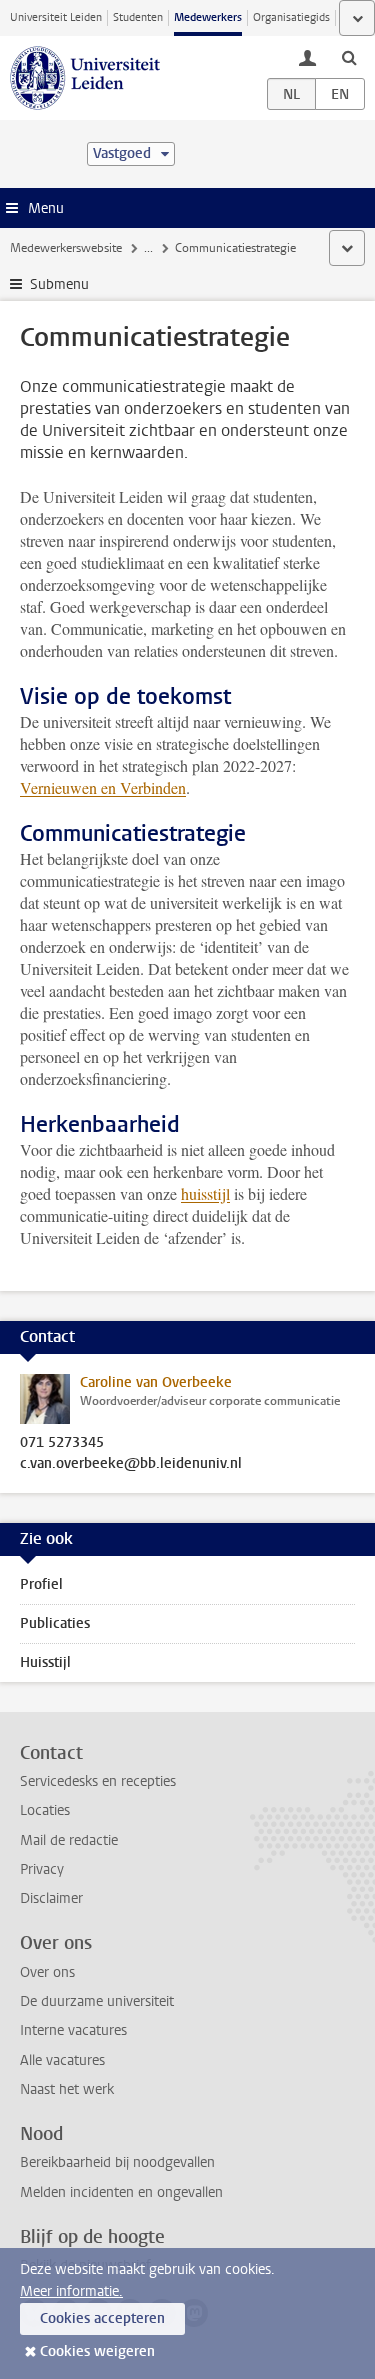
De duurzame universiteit (97, 2001)
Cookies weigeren (97, 2351)
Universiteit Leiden (56, 17)
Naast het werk (67, 2089)
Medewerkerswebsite (66, 248)
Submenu (59, 284)
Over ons (47, 1972)
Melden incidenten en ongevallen (121, 2192)
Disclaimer (51, 1898)
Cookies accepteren (102, 2318)
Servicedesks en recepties (98, 1781)
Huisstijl (45, 1662)
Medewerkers (208, 17)
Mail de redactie (69, 1840)
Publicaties (55, 1623)
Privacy (42, 1869)
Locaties (45, 1810)
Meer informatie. (71, 2291)
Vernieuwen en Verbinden (103, 787)
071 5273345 (62, 1443)
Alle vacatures (62, 2060)
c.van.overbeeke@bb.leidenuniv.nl (131, 1464)
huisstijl (205, 1193)
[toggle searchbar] (349, 57)
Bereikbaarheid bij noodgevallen (117, 2162)
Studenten (138, 17)
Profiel (41, 1584)
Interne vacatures (73, 2030)
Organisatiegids (291, 17)
